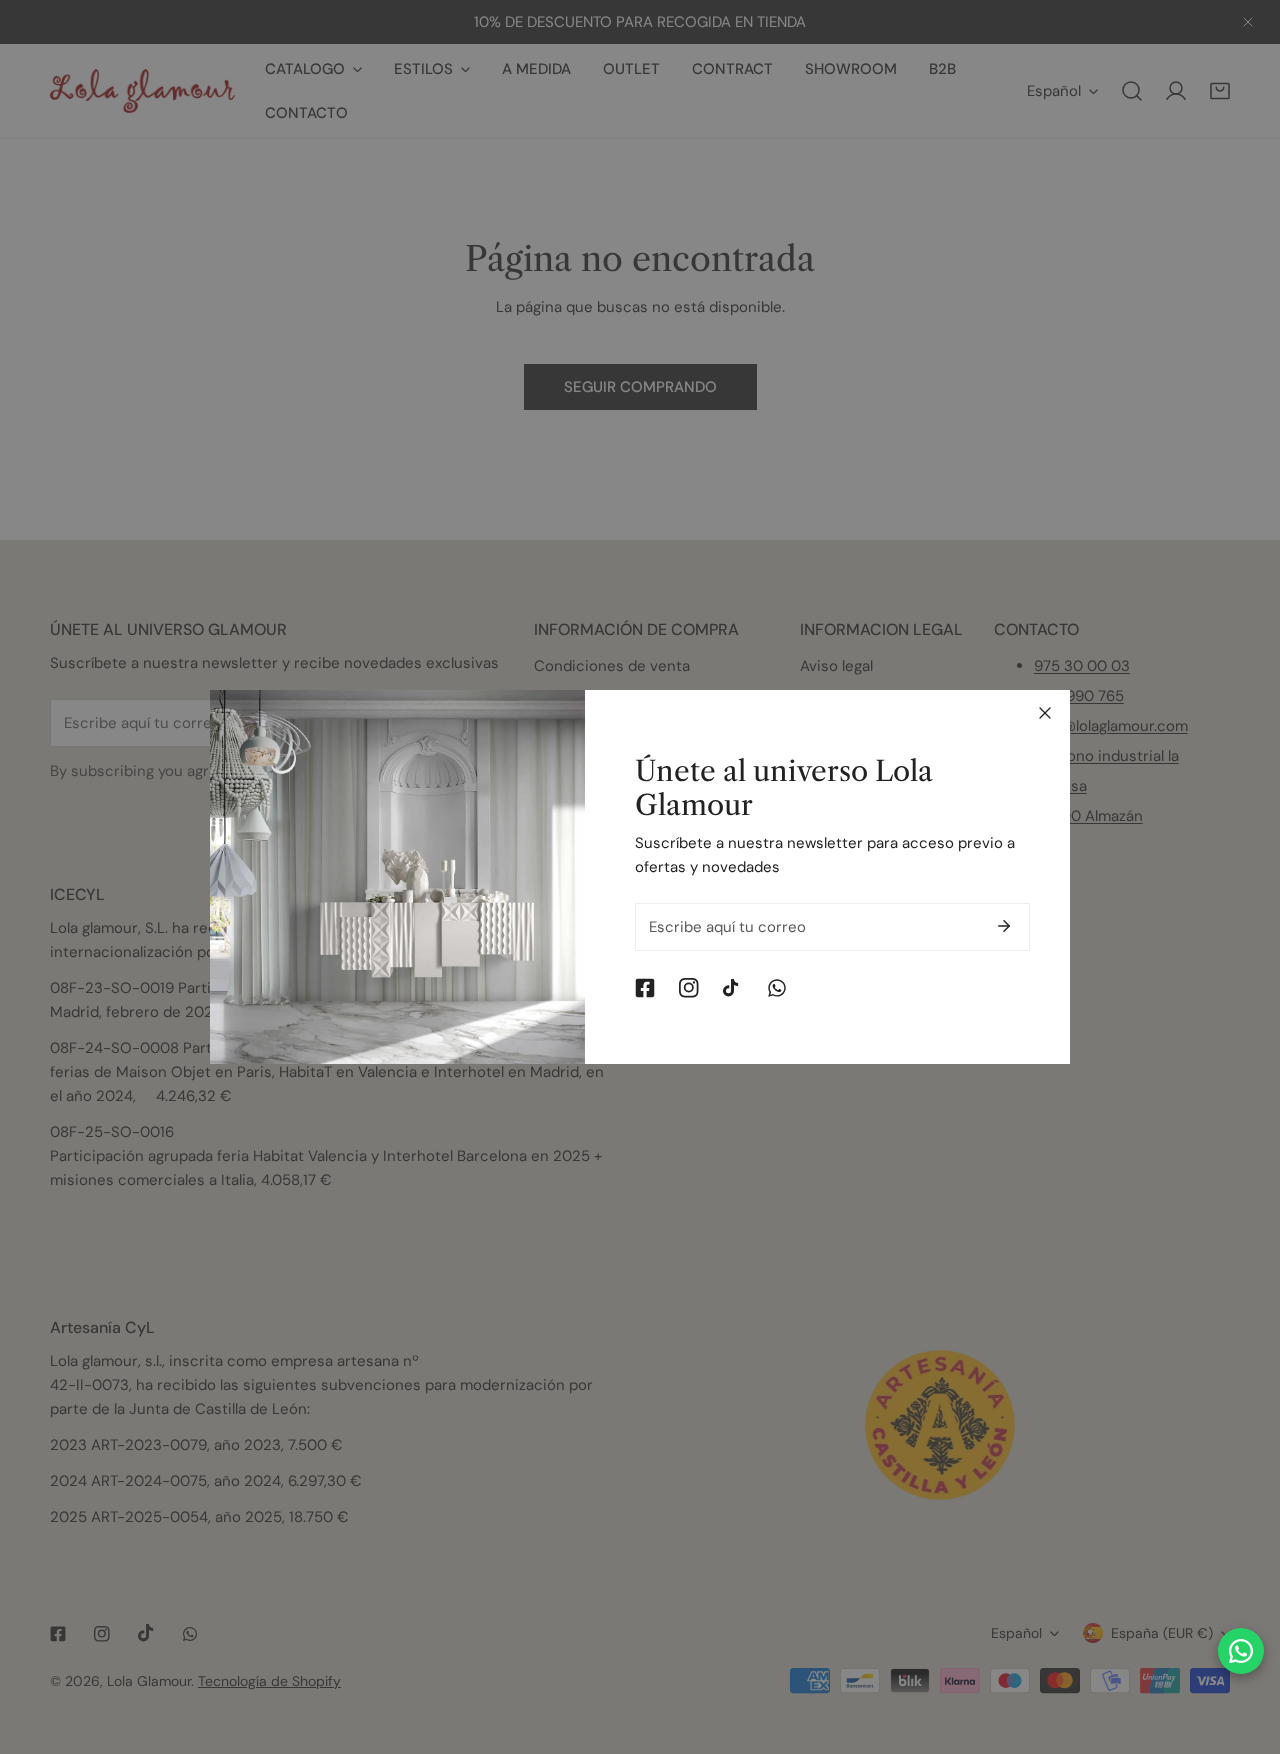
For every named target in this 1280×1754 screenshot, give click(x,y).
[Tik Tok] (733, 988)
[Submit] (1004, 926)
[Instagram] (689, 988)
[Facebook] (645, 988)
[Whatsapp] (777, 988)
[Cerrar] (1045, 713)
